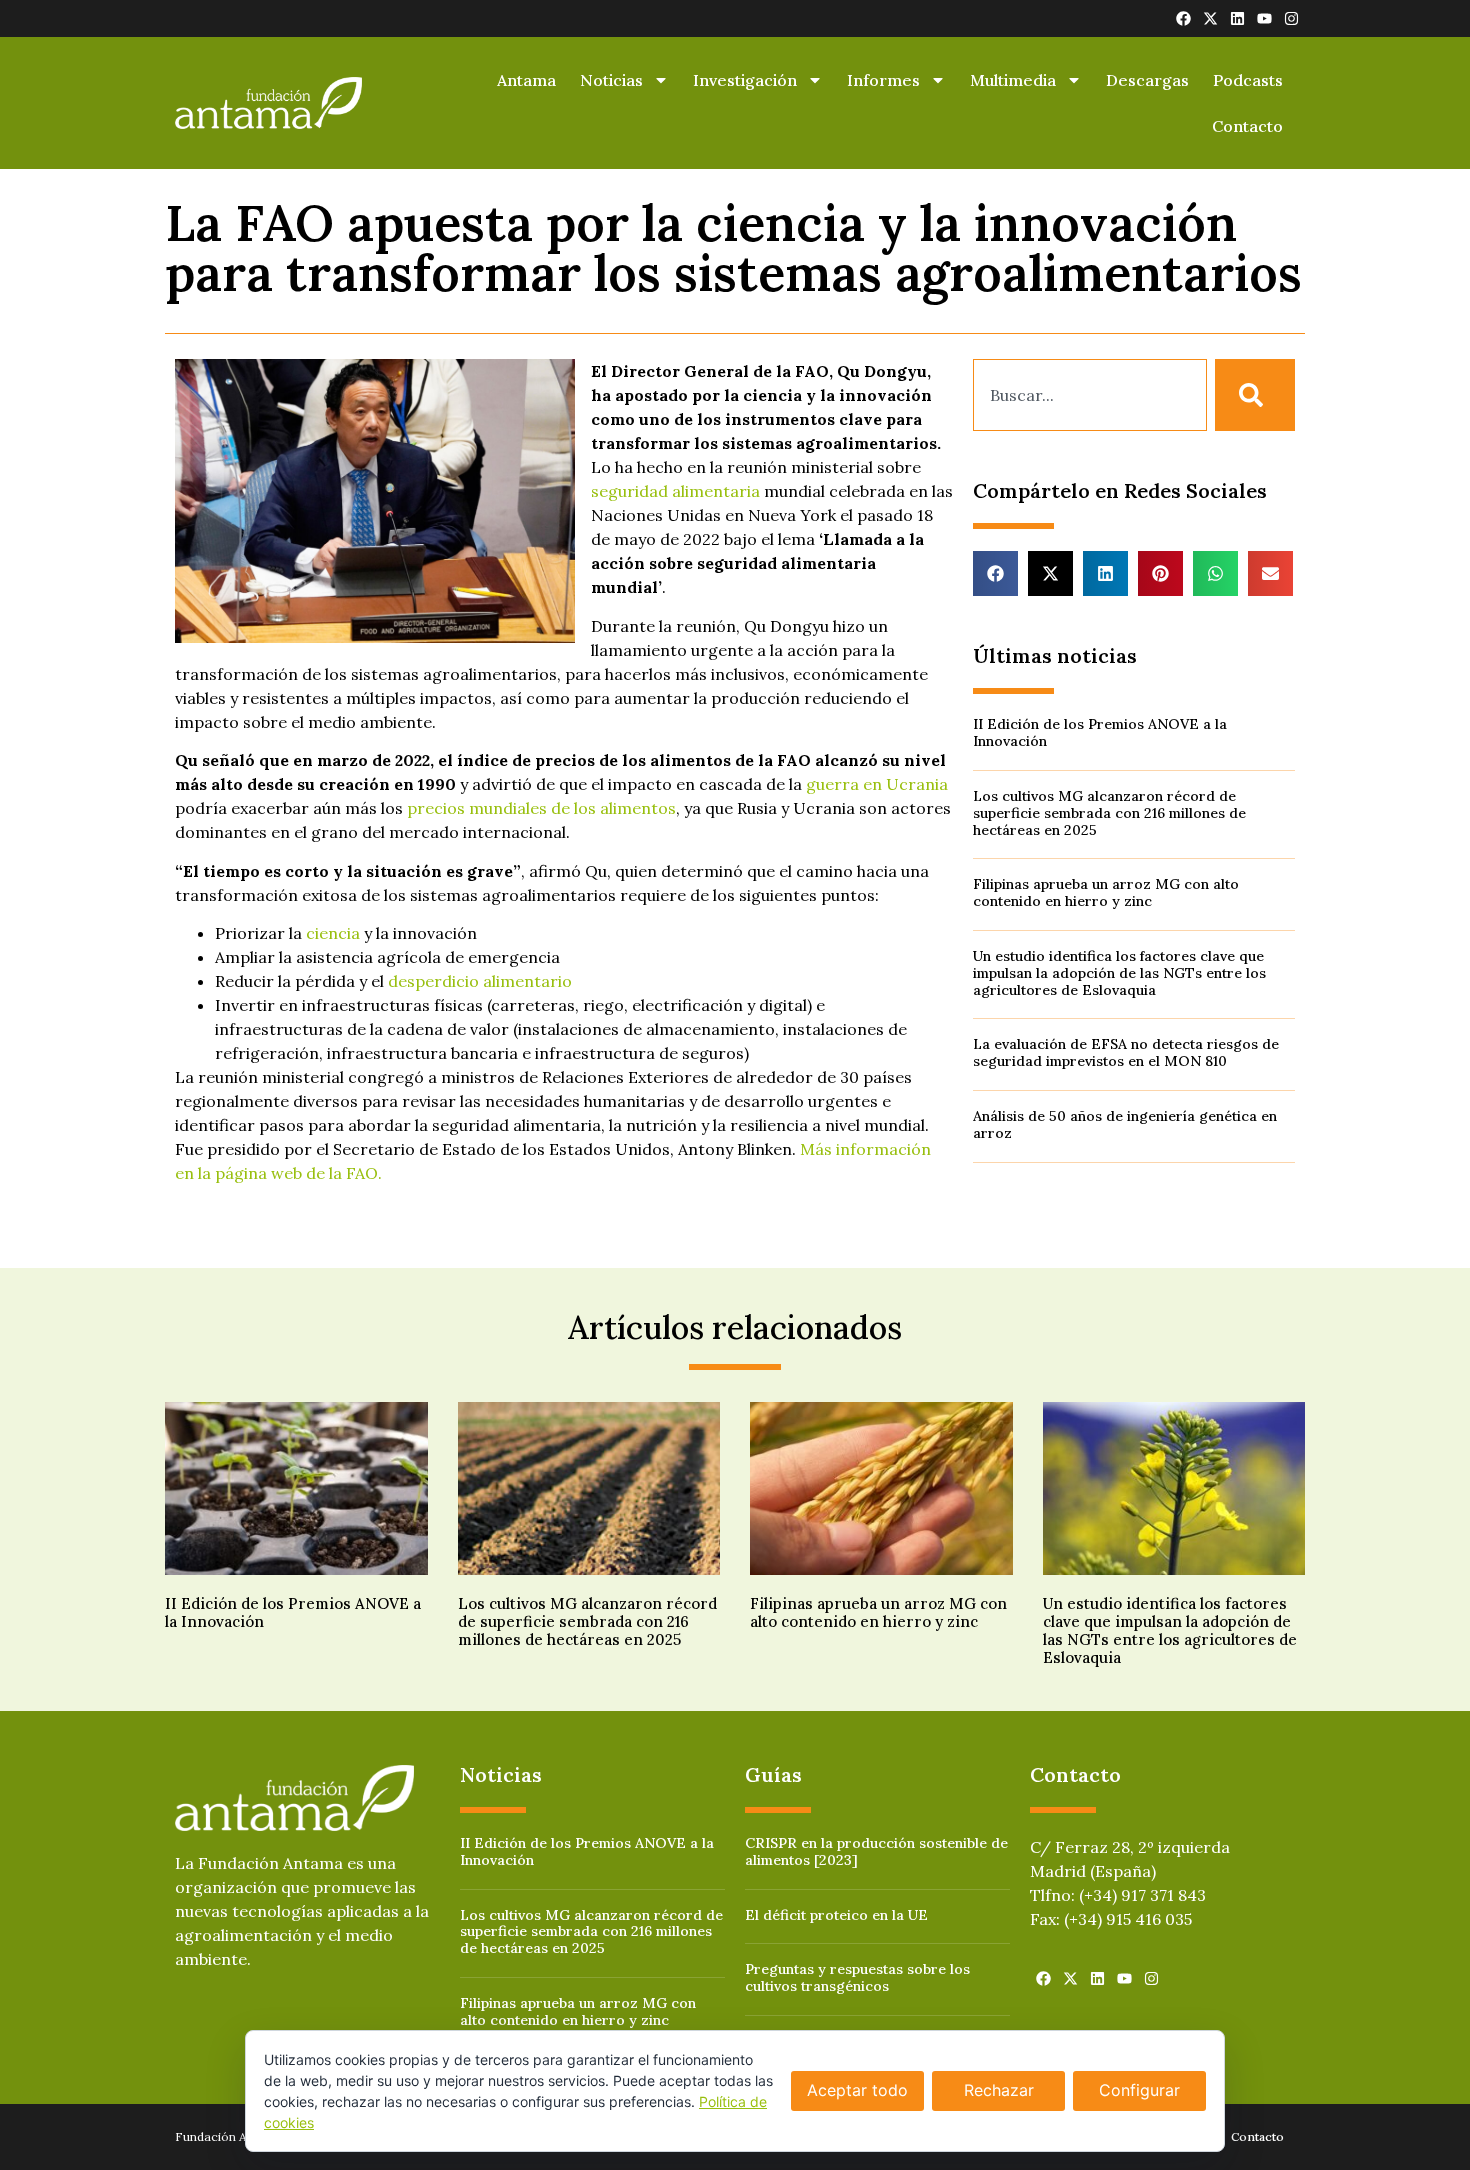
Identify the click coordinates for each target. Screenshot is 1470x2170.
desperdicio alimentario (480, 981)
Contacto (1247, 126)
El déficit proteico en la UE (836, 1915)
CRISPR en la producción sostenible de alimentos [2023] (876, 1851)
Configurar (1139, 2090)
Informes (883, 80)
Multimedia (1013, 80)
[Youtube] (1264, 18)
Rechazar (999, 2090)
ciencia (333, 933)
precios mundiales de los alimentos (541, 808)
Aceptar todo (857, 2090)
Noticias (611, 80)
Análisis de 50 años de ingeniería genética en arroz (1125, 1124)
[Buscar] (1255, 395)
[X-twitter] (1210, 18)
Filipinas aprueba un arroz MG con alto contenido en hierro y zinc (1106, 892)
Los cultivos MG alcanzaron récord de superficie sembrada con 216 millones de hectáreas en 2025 (1109, 813)
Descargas (1147, 80)
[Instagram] (1291, 18)
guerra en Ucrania (877, 784)
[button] (995, 573)
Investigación (745, 80)
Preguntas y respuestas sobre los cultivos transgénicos (857, 1977)
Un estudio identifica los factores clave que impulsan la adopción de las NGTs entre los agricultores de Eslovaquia (1119, 973)
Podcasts (1248, 80)
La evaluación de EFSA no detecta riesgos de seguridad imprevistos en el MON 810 (1126, 1052)
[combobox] (1090, 395)
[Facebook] (1183, 18)
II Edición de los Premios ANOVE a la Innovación (1100, 732)
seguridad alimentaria (675, 491)
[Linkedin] (1237, 18)
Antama (526, 80)
